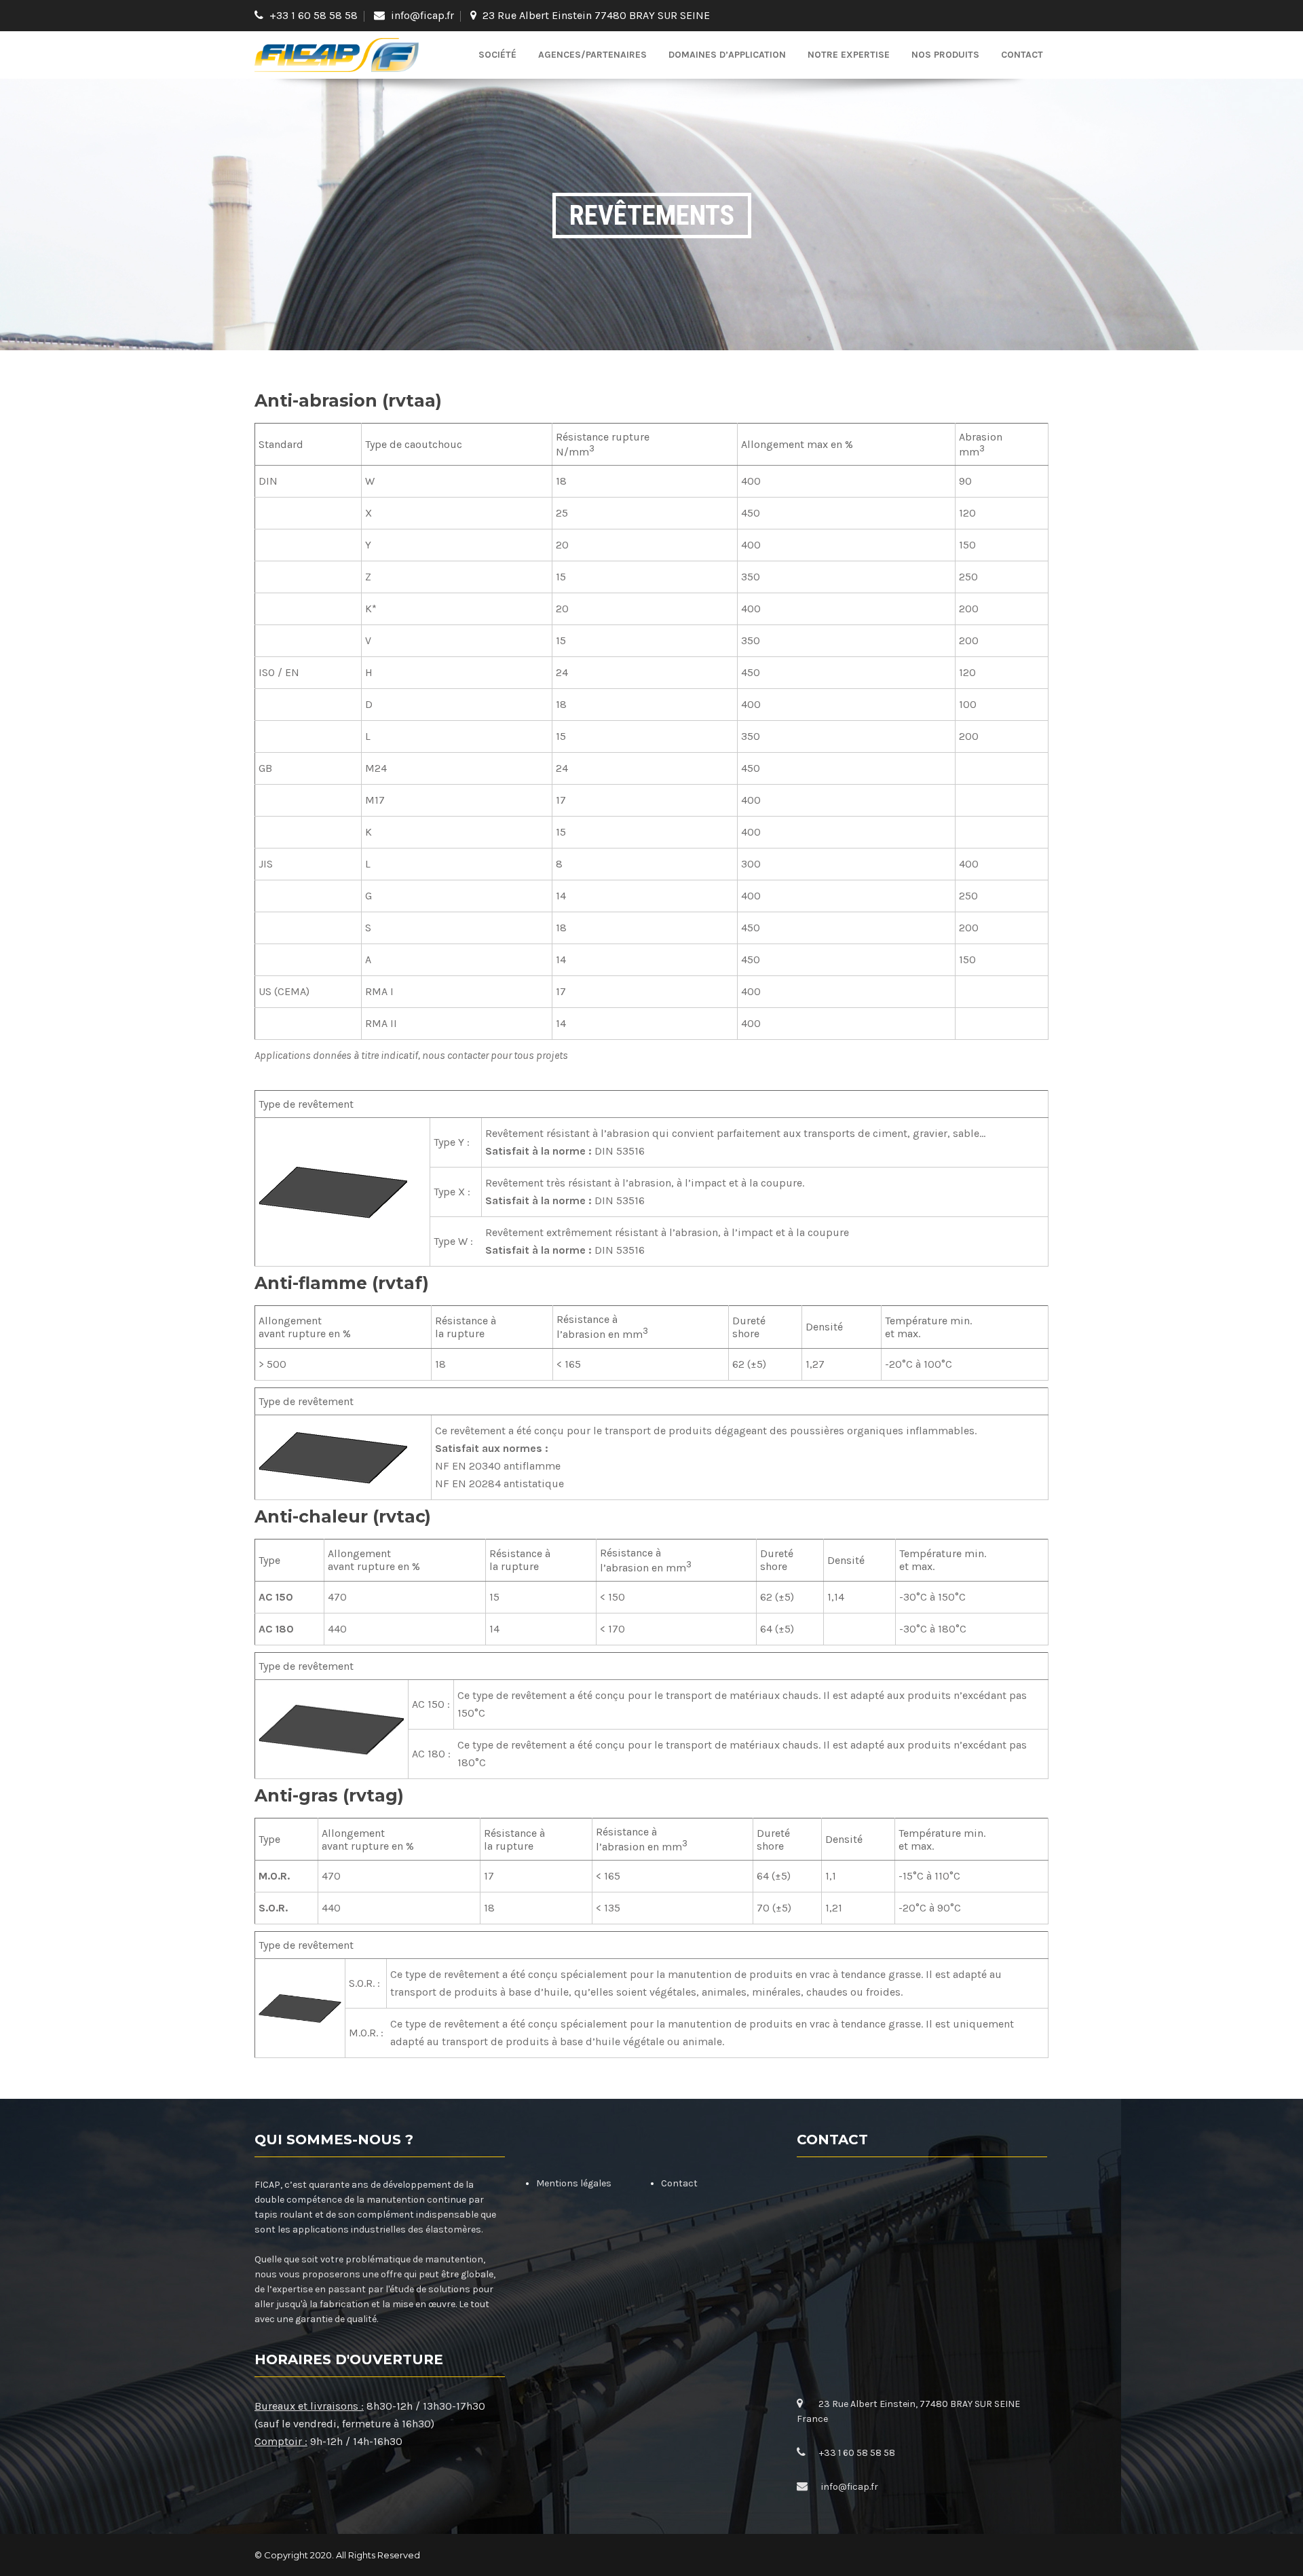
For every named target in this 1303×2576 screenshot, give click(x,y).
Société (497, 55)
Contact (1022, 55)
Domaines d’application (727, 55)
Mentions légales (574, 2183)
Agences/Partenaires (592, 55)
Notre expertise (849, 55)
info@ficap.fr (422, 15)
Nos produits (945, 55)
